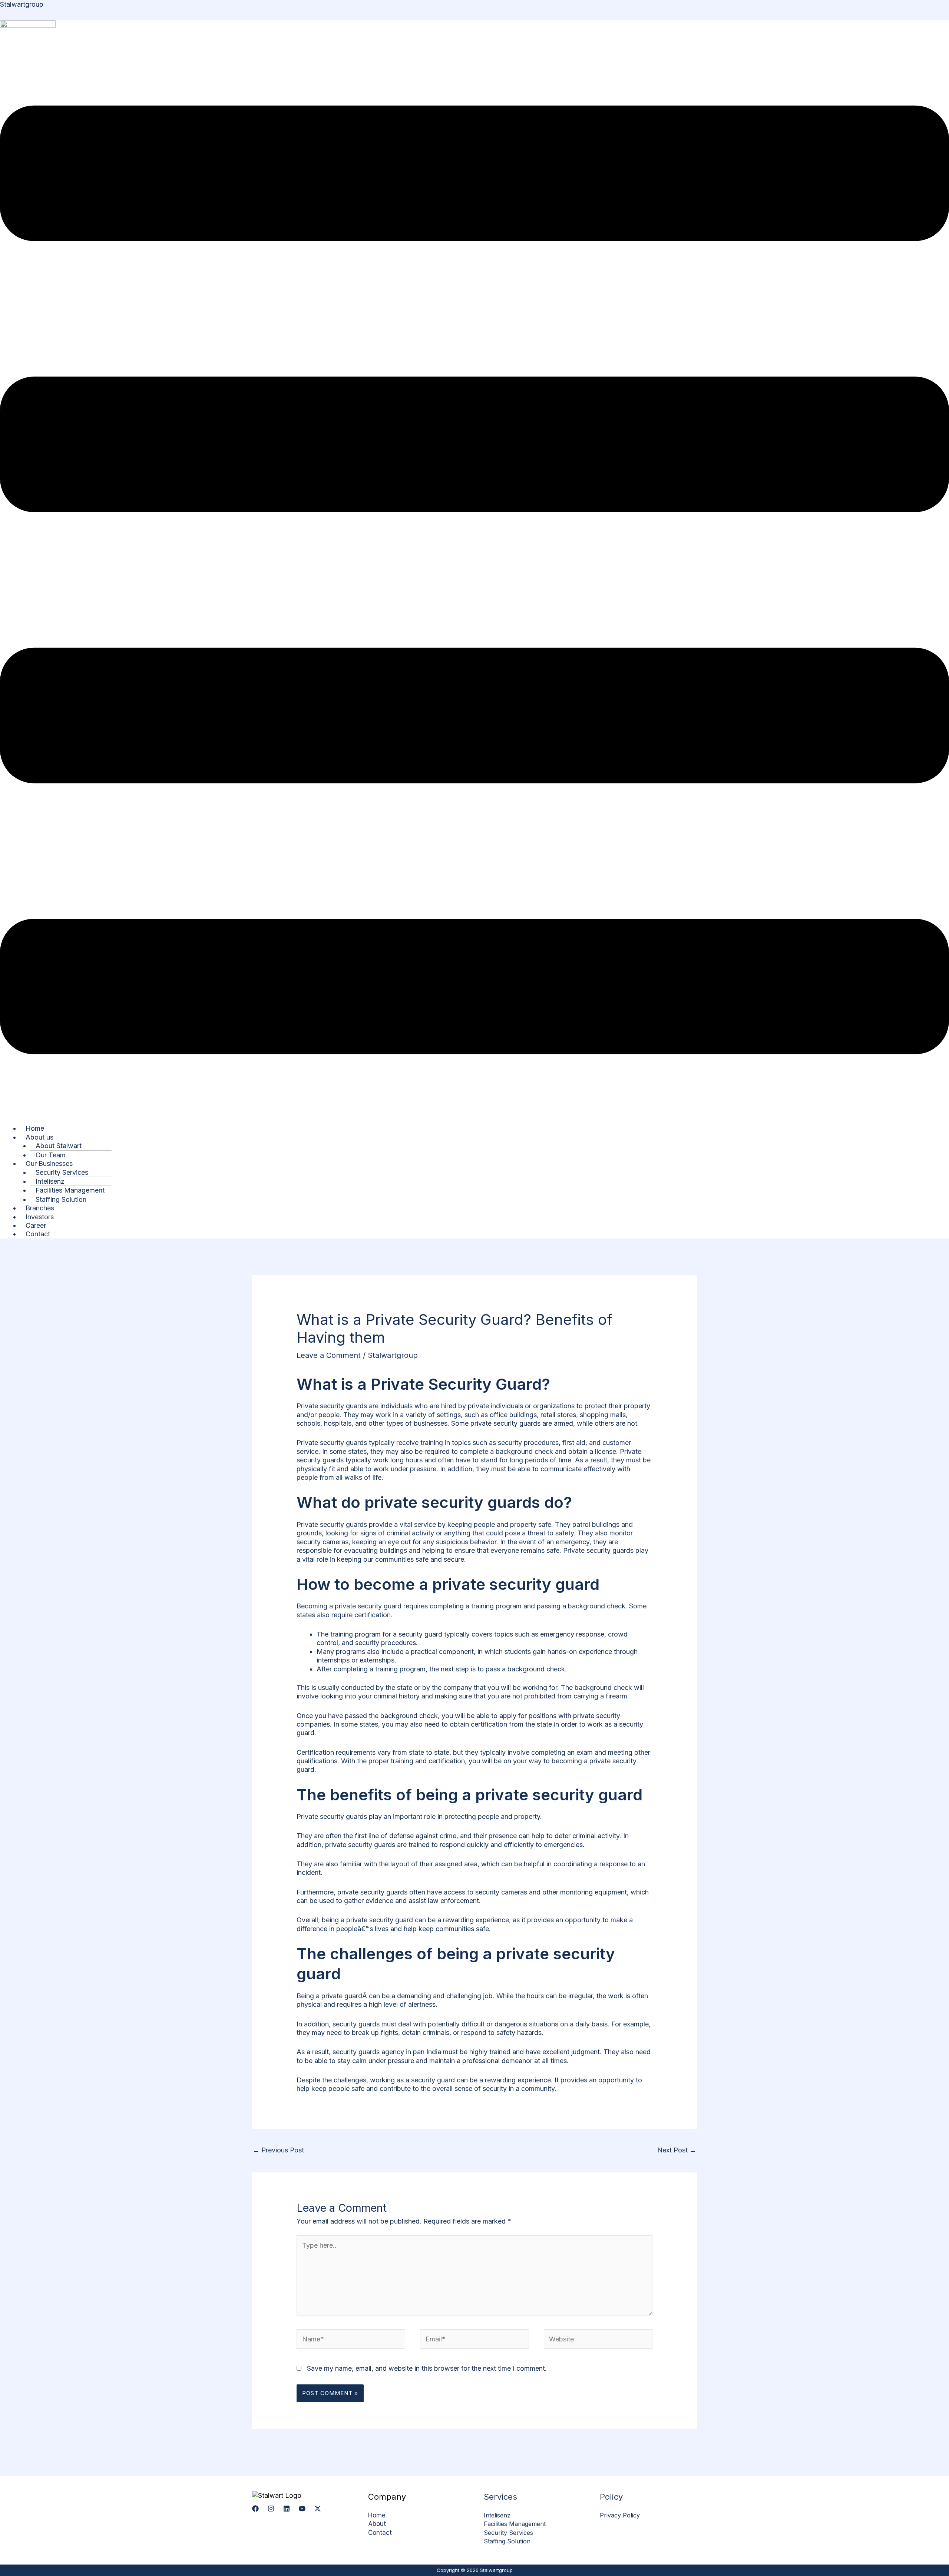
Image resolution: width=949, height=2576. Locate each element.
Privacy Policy (620, 2515)
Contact (38, 1234)
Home (377, 2515)
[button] (474, 581)
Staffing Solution (61, 1199)
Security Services (508, 2533)
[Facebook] (255, 2509)
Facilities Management (515, 2524)
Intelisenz (497, 2515)
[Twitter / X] (318, 2509)
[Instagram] (271, 2509)
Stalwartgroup (22, 4)
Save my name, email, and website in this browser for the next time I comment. (427, 2368)
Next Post (677, 2150)
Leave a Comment (329, 1355)
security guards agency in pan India (387, 2052)
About (377, 2524)
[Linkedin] (287, 2509)
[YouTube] (302, 2509)
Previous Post (278, 2150)
